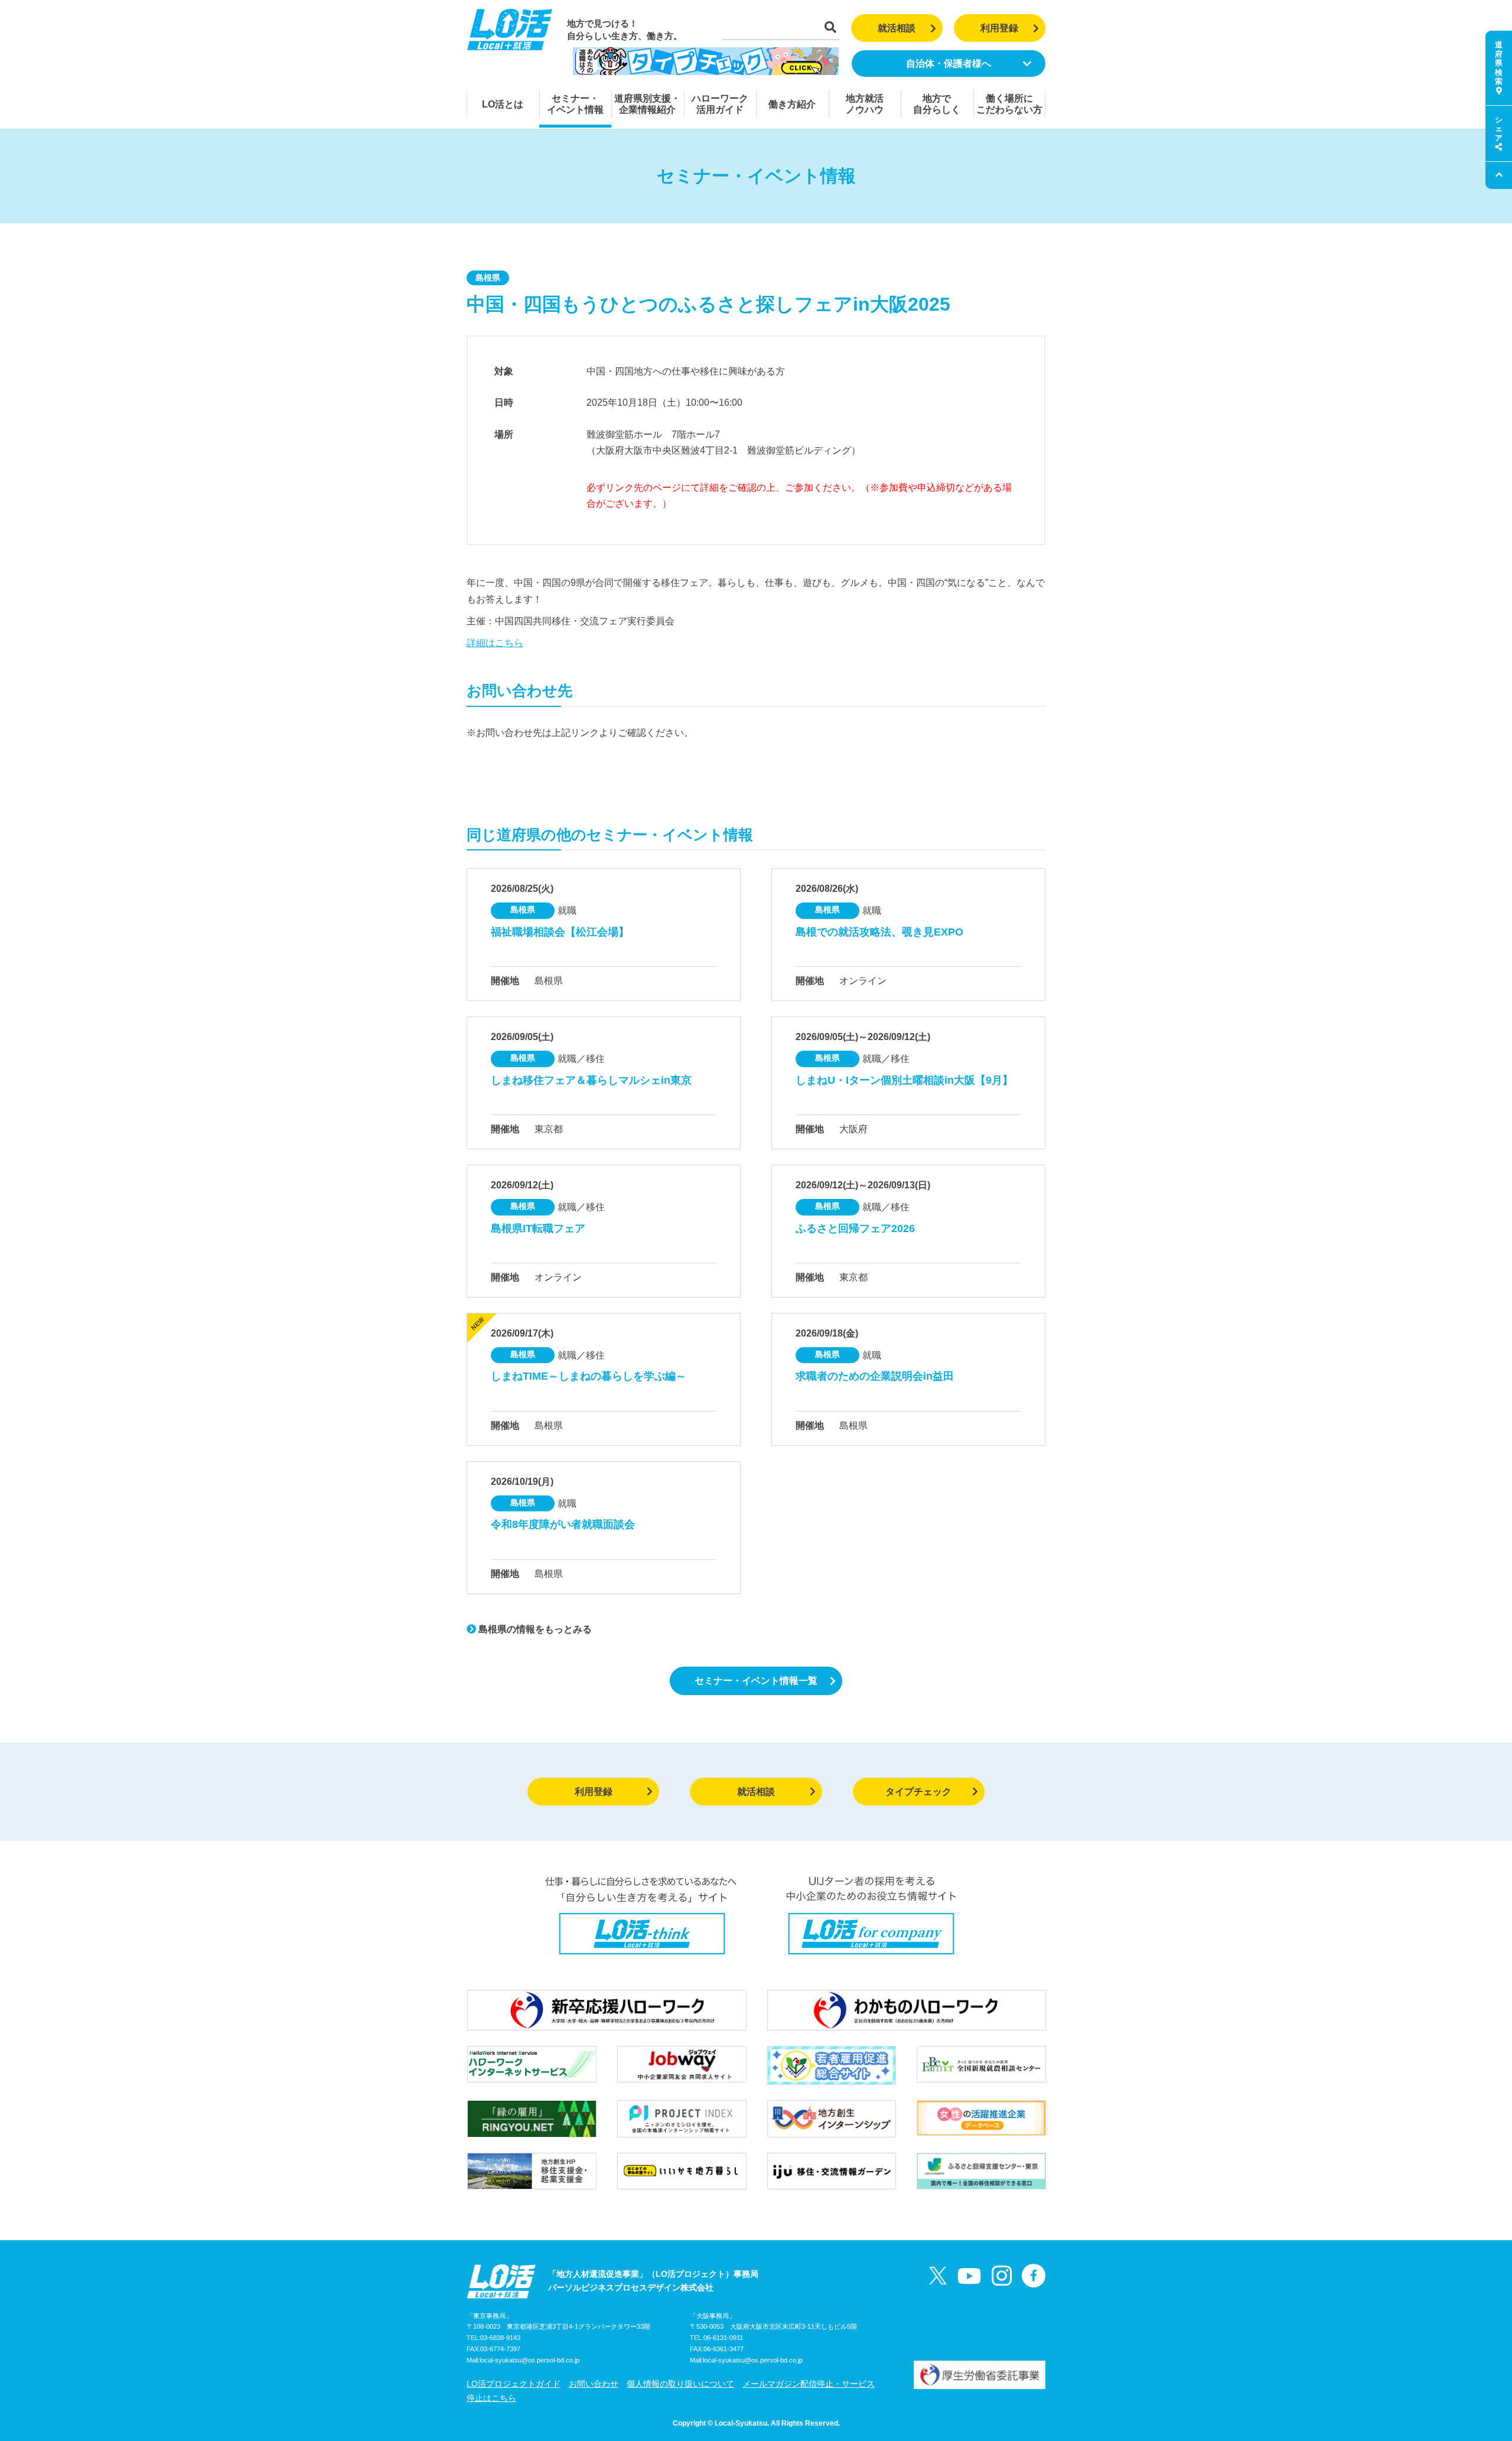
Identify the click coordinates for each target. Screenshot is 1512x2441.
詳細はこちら (495, 643)
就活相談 (897, 28)
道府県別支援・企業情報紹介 (647, 104)
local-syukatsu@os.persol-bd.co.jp (529, 2360)
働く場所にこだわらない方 (1009, 104)
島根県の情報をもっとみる (534, 1629)
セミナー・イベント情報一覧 (756, 1681)
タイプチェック (918, 1792)
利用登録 (999, 28)
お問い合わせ (594, 2384)
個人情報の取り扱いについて (680, 2384)
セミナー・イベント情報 (575, 104)
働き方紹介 (792, 104)
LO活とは (503, 104)
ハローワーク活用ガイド (720, 104)
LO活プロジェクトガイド (514, 2384)
